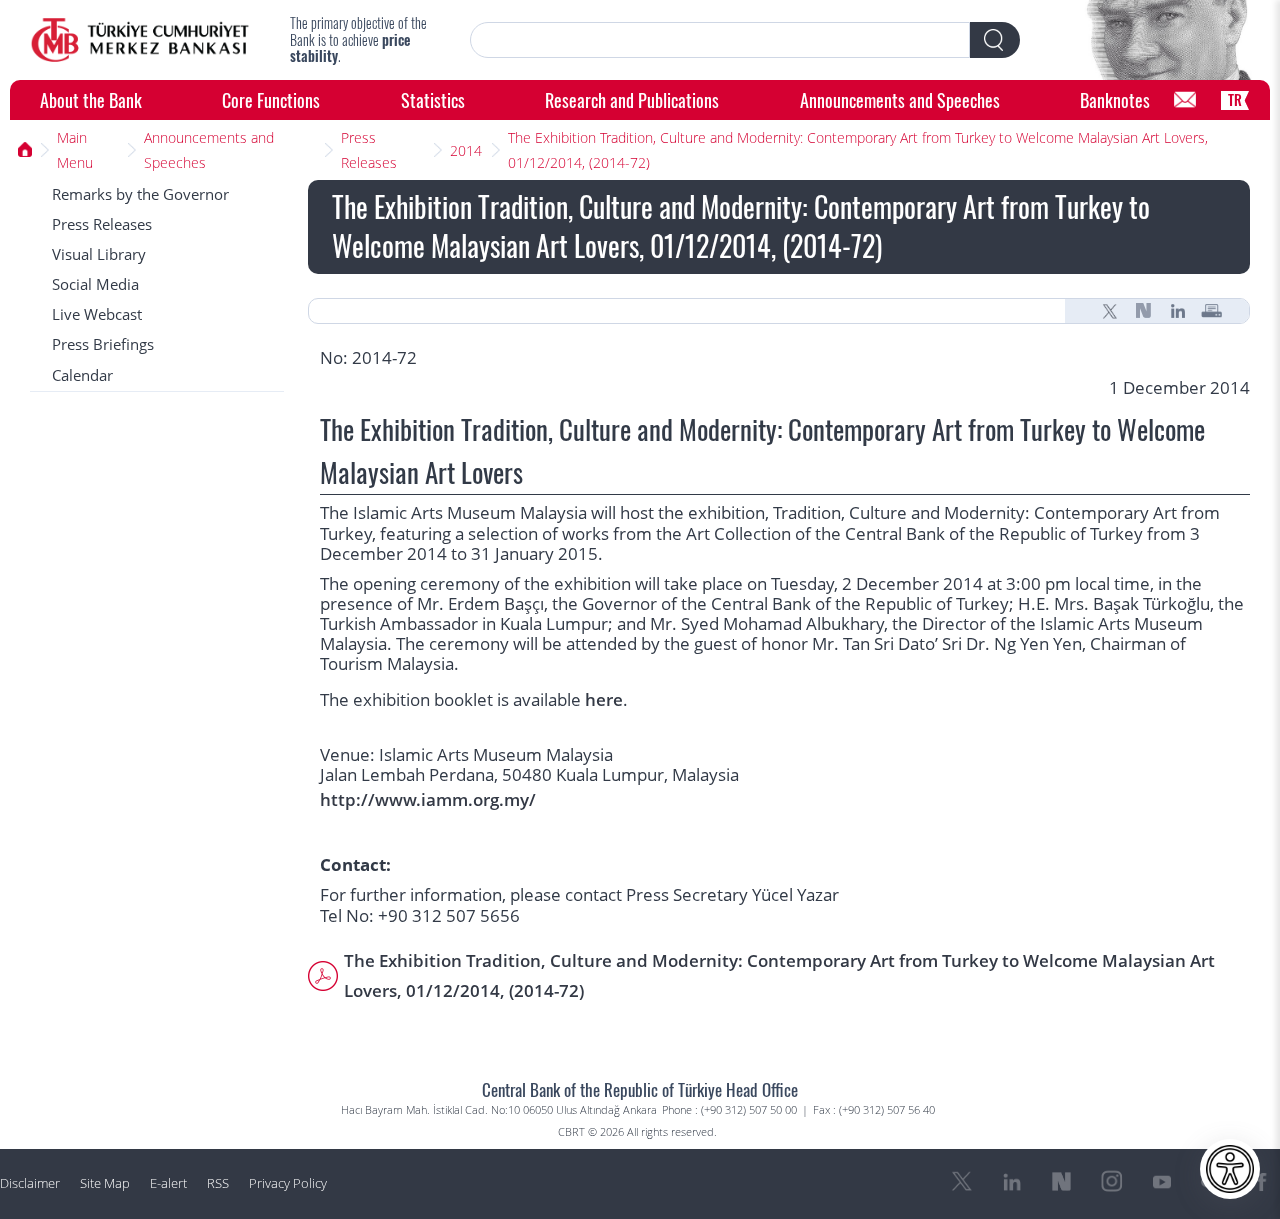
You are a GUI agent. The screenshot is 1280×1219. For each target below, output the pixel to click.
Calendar (82, 375)
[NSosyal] (1144, 311)
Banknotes (1115, 99)
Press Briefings (103, 344)
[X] (1110, 311)
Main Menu (75, 150)
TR (1235, 99)
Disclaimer (30, 1183)
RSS (218, 1183)
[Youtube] (1162, 1182)
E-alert (168, 1183)
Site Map (105, 1183)
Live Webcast (97, 314)
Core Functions (271, 99)
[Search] (995, 40)
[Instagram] (1112, 1182)
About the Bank (91, 99)
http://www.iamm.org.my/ (428, 799)
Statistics (433, 99)
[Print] (1212, 311)
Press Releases (369, 150)
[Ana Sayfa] (25, 150)
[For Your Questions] (1185, 100)
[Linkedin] (1178, 311)
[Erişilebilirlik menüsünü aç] (1230, 1169)
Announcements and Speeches (900, 99)
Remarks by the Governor (140, 194)
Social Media (95, 284)
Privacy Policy (288, 1183)
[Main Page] (140, 40)
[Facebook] (1262, 1182)
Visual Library (99, 254)
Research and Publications (632, 99)
